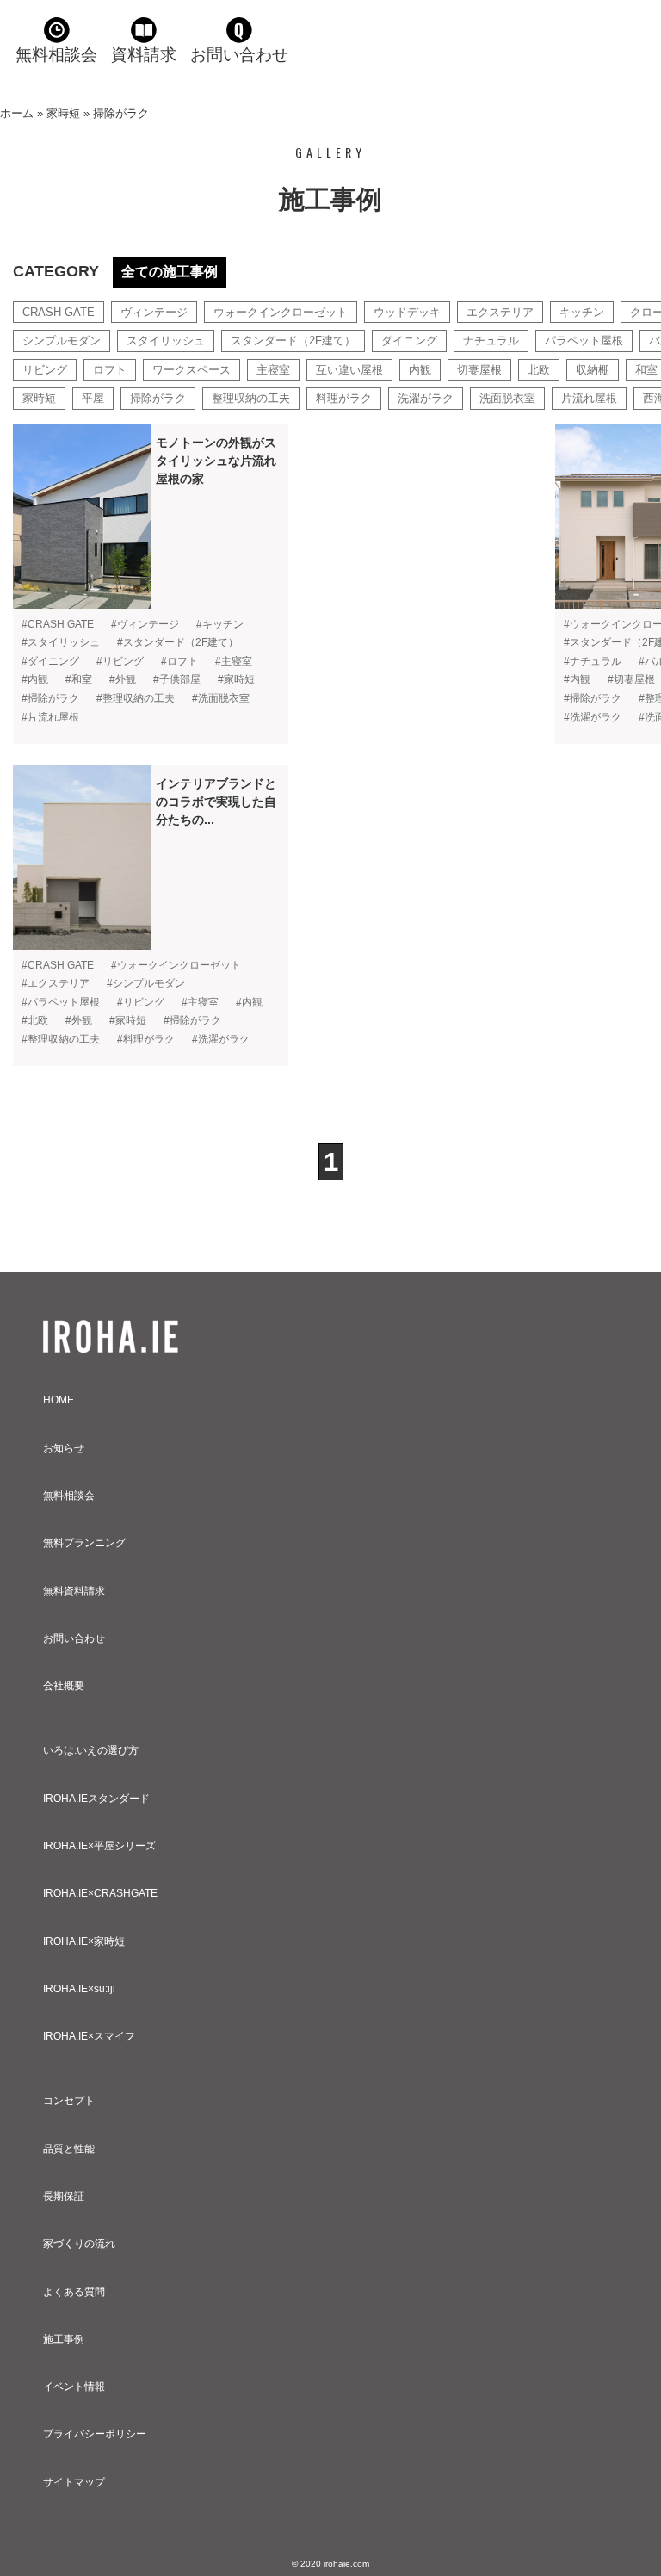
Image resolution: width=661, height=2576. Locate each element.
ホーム (17, 113)
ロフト (110, 370)
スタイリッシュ (166, 341)
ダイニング (409, 341)
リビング (45, 370)
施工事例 (64, 2339)
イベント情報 (74, 2387)
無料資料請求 (74, 1591)
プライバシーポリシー (95, 2434)
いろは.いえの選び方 (91, 1750)
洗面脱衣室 (507, 398)
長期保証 (64, 2196)
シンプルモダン (62, 341)
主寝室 (273, 370)
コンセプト (69, 2101)
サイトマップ (74, 2482)
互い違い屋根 (349, 370)
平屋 (93, 398)
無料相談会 (56, 55)
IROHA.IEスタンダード (96, 1799)
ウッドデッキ (407, 312)
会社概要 (64, 1686)
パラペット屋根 (584, 341)
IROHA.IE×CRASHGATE (100, 1893)
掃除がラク (158, 398)
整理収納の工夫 (251, 398)
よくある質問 (74, 2292)
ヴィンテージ (154, 312)
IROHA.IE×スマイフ (89, 2036)
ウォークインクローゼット (281, 312)
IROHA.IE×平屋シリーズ (99, 1846)
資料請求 (144, 55)
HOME (59, 1400)
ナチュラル (491, 341)
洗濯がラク (426, 398)
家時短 (63, 113)
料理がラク (344, 398)
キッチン (582, 312)
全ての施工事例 (170, 272)
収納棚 (593, 370)
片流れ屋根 (589, 398)
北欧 (539, 370)
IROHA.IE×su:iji (79, 1989)
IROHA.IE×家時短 (84, 1941)
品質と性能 (69, 2149)
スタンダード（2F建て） (293, 341)
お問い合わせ (239, 55)
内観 (420, 370)
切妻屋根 (479, 370)
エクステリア (500, 312)
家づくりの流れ (79, 2244)
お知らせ (64, 1448)
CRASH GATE (59, 312)
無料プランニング (84, 1543)
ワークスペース (192, 370)
